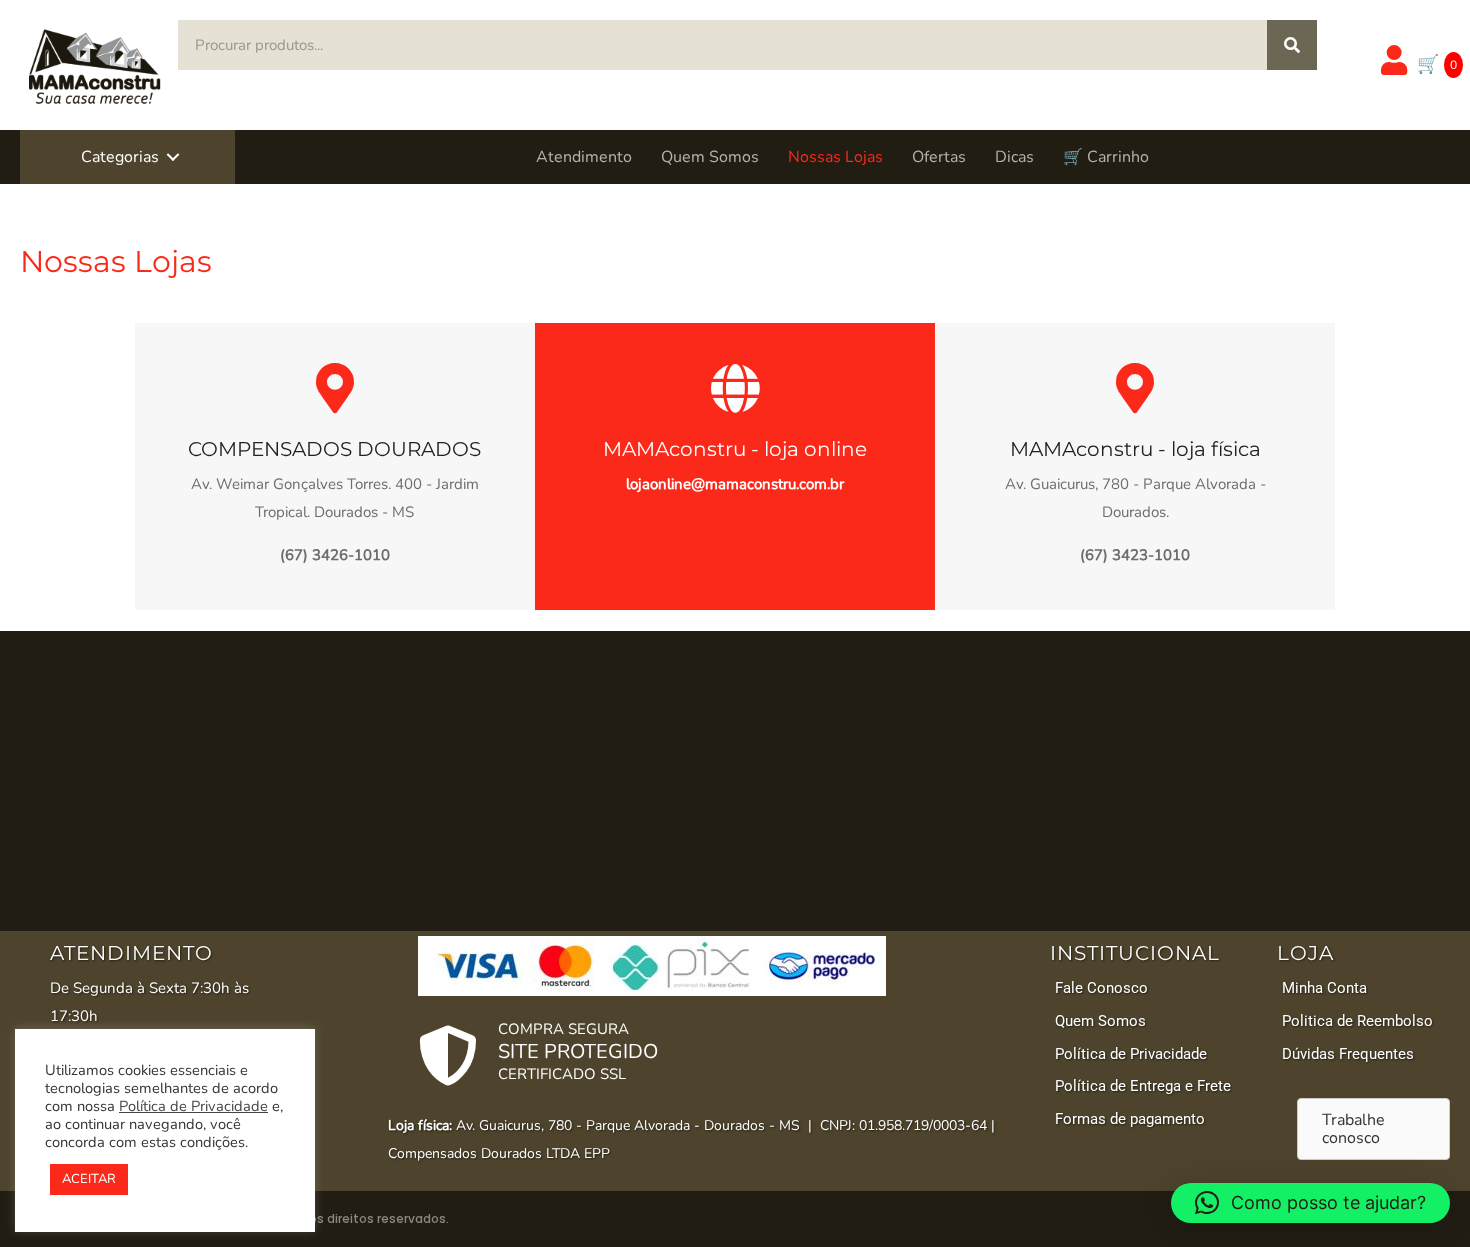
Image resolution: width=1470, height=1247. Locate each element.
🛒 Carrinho (1106, 157)
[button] (173, 157)
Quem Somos (710, 157)
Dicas (1014, 157)
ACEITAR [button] (89, 1179)
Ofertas (939, 157)
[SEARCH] (1292, 45)
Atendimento (584, 157)
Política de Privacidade (193, 1106)
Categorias (120, 157)
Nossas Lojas (835, 157)
